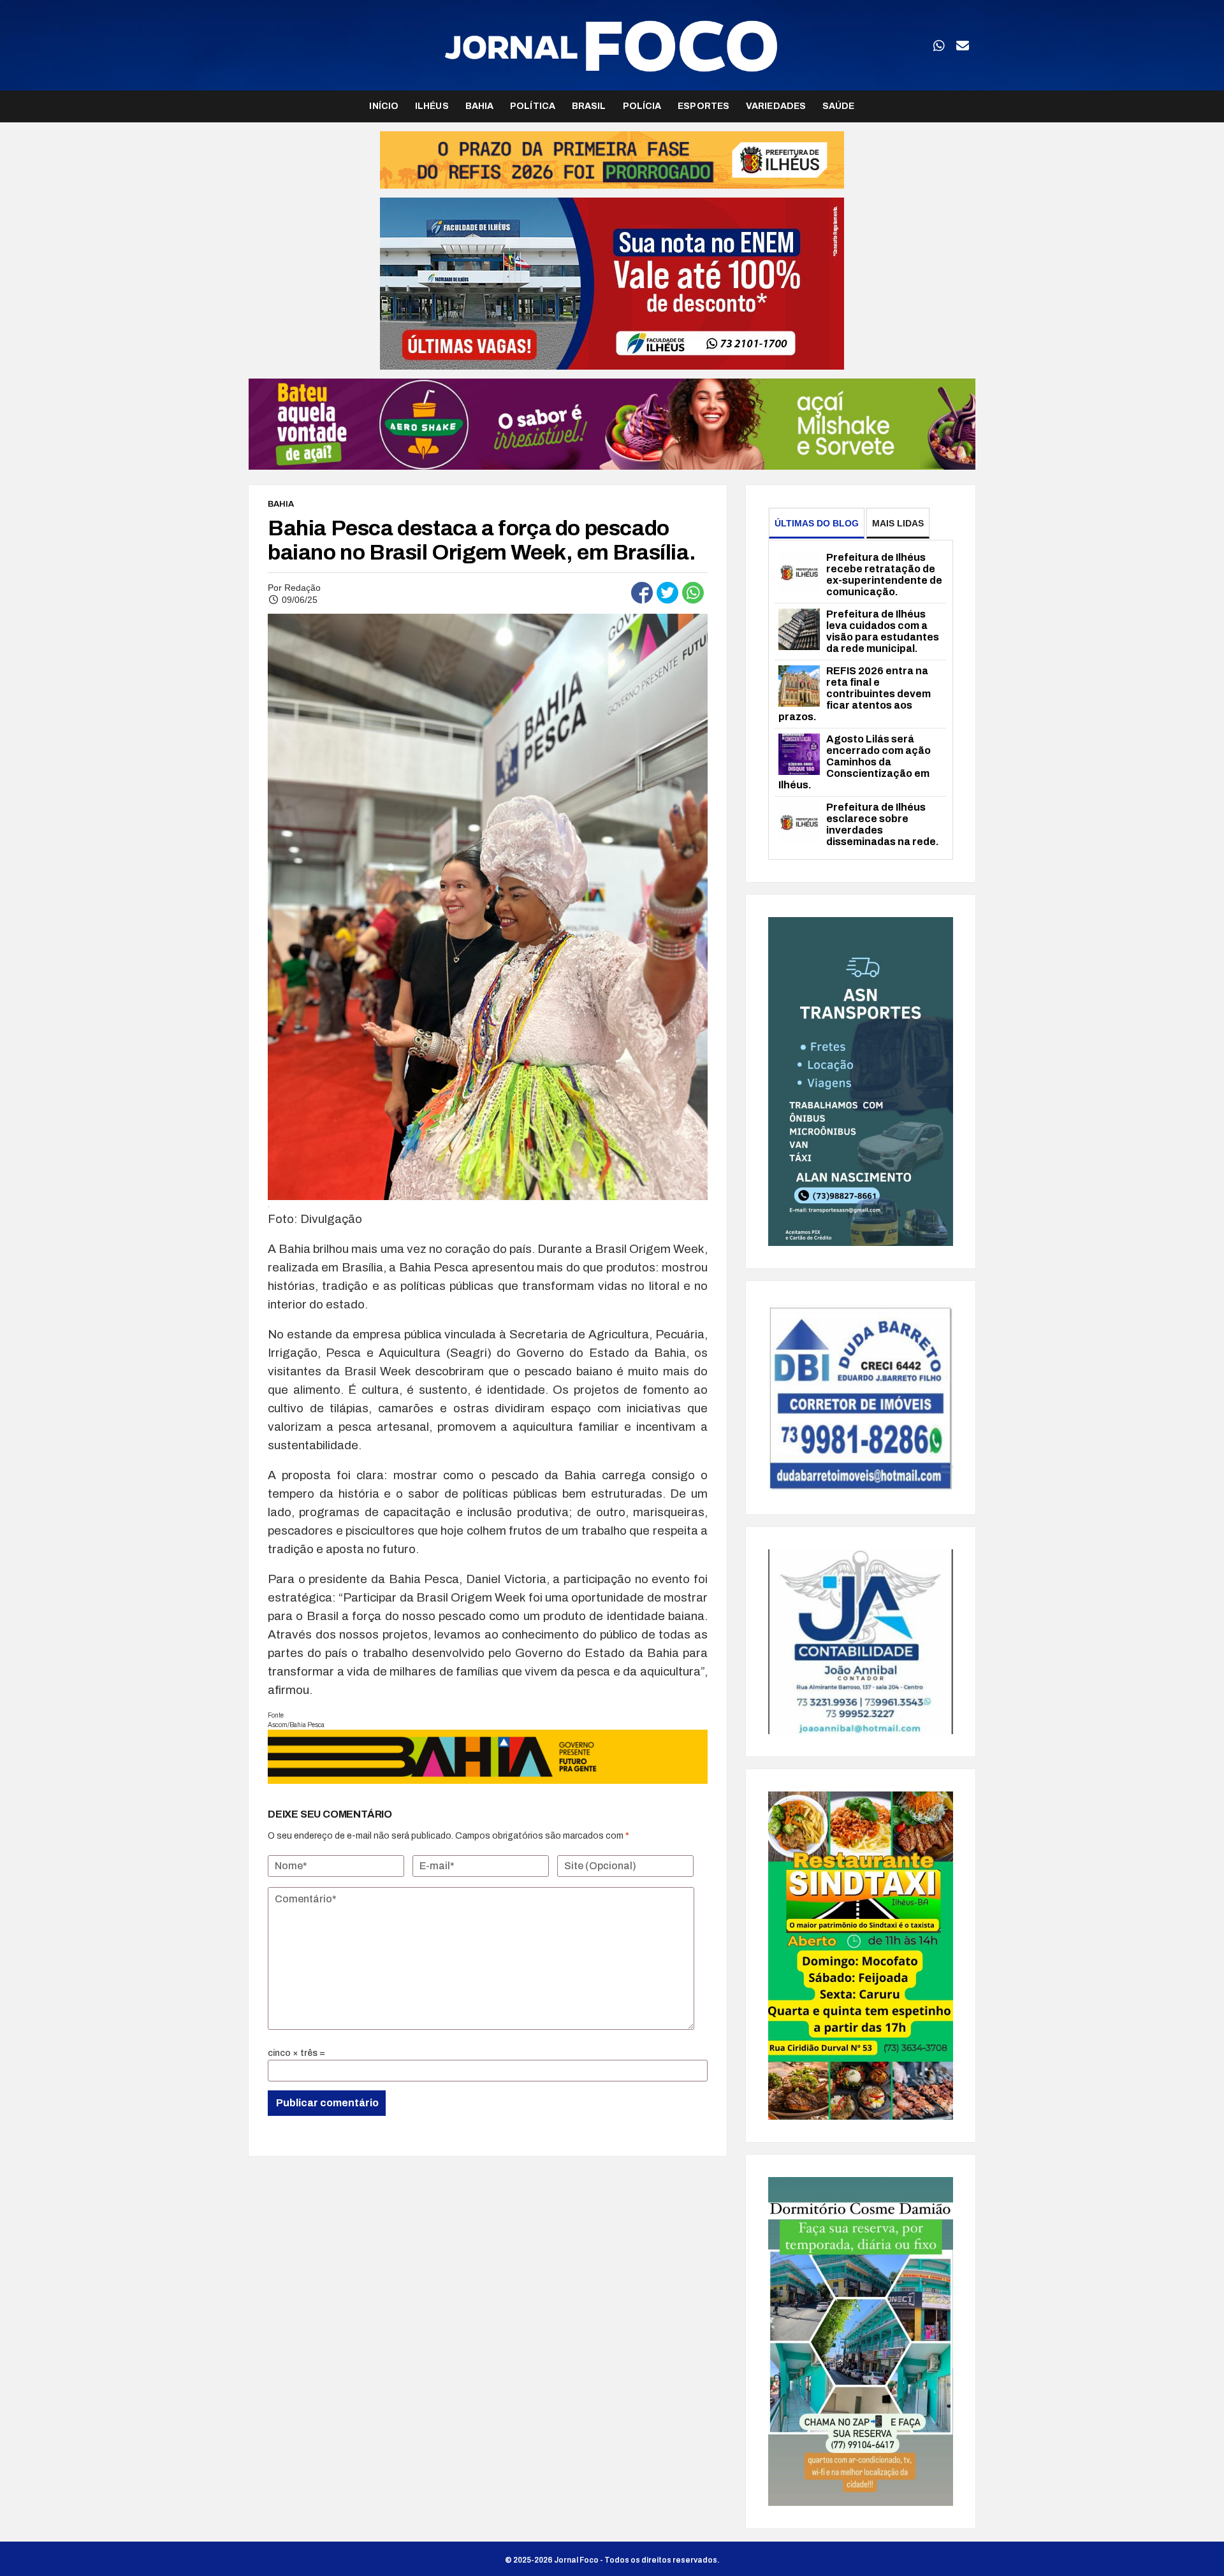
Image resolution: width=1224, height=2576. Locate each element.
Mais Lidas (898, 523)
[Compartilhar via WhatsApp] (693, 593)
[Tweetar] (667, 593)
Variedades (776, 106)
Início (384, 106)
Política (533, 106)
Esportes (703, 106)
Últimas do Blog (817, 523)
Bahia (480, 106)
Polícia (642, 106)
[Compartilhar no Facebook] (642, 593)
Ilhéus (432, 106)
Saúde (839, 106)
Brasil (589, 106)
